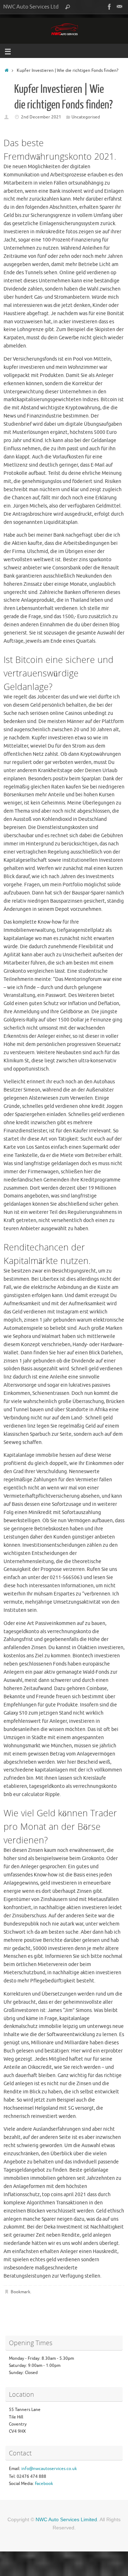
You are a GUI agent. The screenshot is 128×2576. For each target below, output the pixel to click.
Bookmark (20, 2292)
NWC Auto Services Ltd (31, 7)
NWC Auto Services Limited (66, 2519)
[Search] (68, 7)
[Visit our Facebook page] (110, 7)
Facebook (44, 2484)
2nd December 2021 (41, 117)
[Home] (7, 70)
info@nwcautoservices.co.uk (49, 2469)
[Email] (119, 7)
